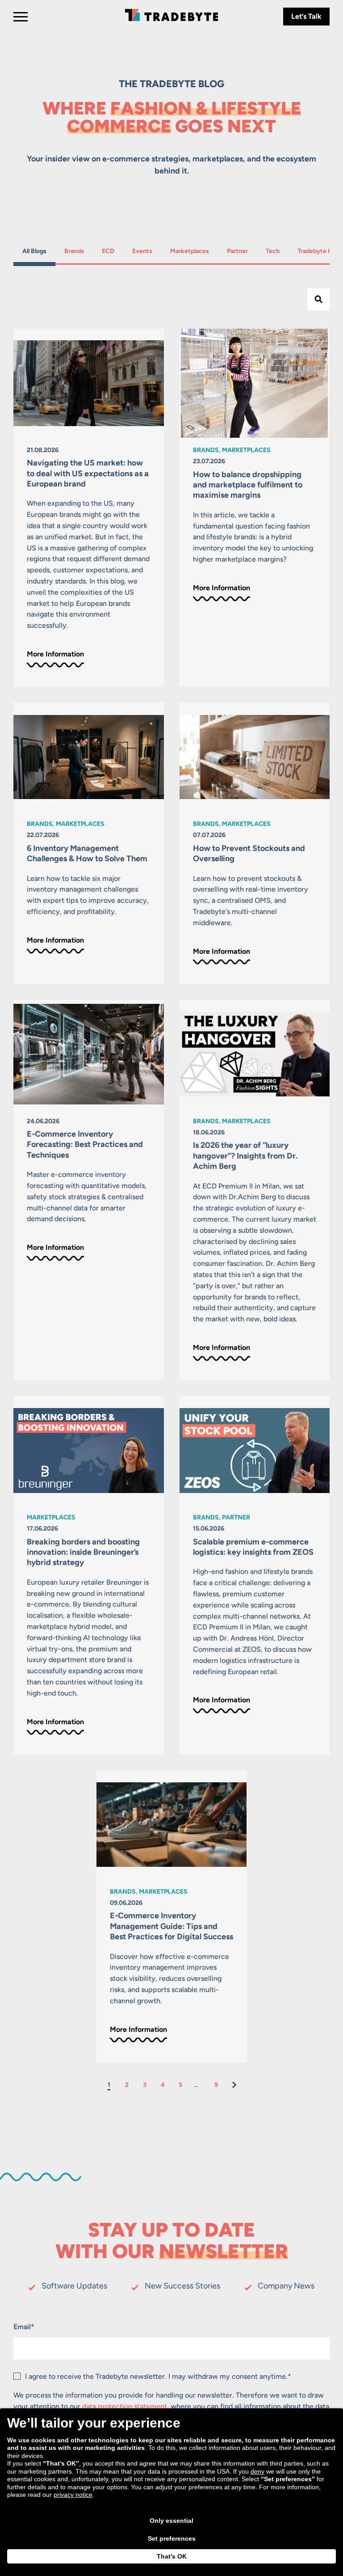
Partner (238, 251)
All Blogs (34, 251)
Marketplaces (189, 251)
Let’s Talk (306, 16)
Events (144, 251)
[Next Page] (234, 2085)
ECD (112, 251)
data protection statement (125, 2406)
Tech (277, 251)
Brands (76, 251)
